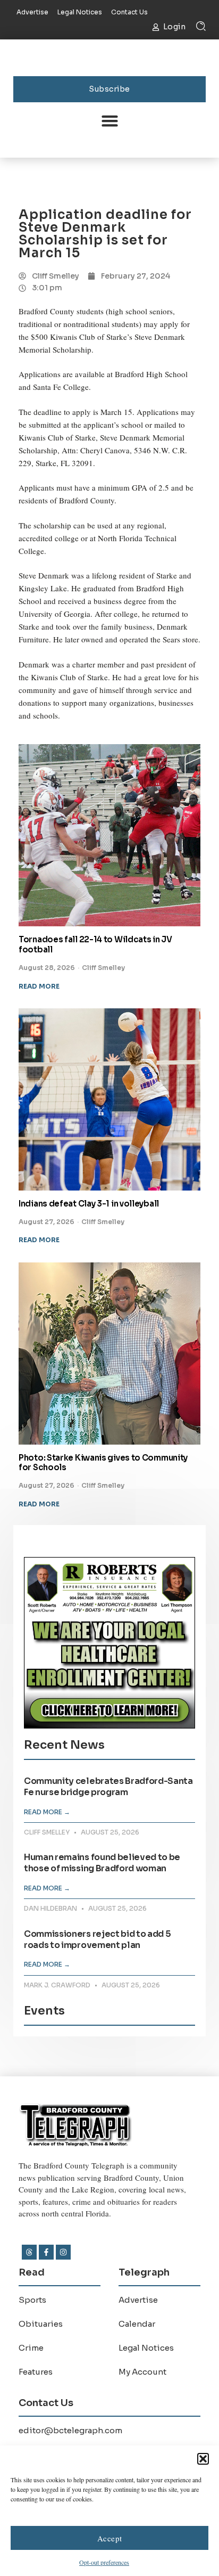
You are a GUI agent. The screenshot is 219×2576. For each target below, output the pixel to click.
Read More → (47, 1812)
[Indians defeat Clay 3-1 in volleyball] (109, 1099)
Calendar (137, 2324)
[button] (203, 2459)
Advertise (138, 2300)
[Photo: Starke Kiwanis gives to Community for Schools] (109, 1354)
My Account (142, 2372)
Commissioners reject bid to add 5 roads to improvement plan (97, 1939)
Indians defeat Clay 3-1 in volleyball (89, 1204)
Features (36, 2372)
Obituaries (41, 2324)
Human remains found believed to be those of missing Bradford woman (102, 1863)
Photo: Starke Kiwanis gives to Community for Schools (103, 1463)
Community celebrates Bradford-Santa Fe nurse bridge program (108, 1787)
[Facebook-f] (46, 2252)
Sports (32, 2300)
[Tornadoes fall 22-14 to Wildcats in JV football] (109, 835)
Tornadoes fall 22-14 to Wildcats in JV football (95, 944)
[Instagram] (63, 2252)
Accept (110, 2538)
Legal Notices (146, 2348)
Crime (31, 2348)
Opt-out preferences (104, 2562)
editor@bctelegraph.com (70, 2430)
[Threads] (29, 2252)
